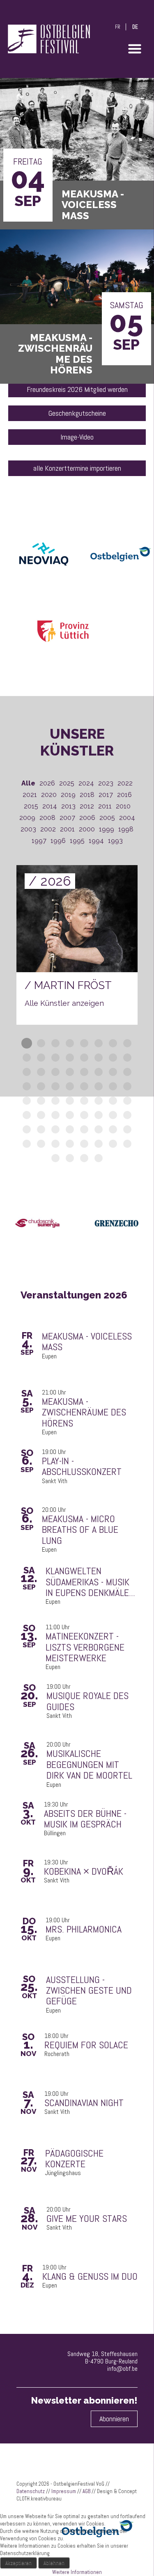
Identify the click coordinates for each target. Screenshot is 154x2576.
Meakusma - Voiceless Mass (87, 1342)
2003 (28, 829)
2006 (87, 818)
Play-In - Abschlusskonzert (82, 1467)
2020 (49, 795)
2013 (68, 806)
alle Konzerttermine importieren (77, 468)
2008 (47, 818)
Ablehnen (54, 2563)
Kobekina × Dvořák (84, 1871)
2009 (27, 818)
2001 (67, 829)
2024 (86, 783)
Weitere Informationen (77, 2572)
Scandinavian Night (84, 2103)
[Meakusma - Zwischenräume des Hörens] (77, 272)
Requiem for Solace (86, 2045)
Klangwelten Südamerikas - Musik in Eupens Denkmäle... (90, 1582)
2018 (87, 795)
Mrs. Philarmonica (84, 1929)
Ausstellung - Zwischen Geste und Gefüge (89, 1991)
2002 (48, 829)
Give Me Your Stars (87, 2219)
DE (135, 27)
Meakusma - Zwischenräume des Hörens (84, 1412)
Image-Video (77, 437)
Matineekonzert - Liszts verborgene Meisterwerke (85, 1647)
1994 (96, 841)
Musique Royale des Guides (87, 1701)
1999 (107, 829)
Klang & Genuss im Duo (90, 2276)
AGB (86, 2491)
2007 (67, 818)
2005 (107, 818)
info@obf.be (122, 2369)
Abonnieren (114, 2419)
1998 (126, 829)
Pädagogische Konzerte (74, 2159)
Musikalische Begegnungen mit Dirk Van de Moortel (89, 1764)
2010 (123, 806)
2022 (125, 783)
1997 (39, 841)
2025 (67, 783)
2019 (68, 795)
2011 (105, 806)
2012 (87, 806)
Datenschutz (31, 2491)
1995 (77, 841)
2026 (47, 783)
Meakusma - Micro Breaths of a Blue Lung (80, 1530)
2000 (87, 829)
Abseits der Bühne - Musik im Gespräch (85, 1819)
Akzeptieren (18, 2563)
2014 (50, 806)
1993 (115, 841)
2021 (30, 795)
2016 (124, 795)
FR (118, 27)
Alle (28, 783)
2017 (106, 795)
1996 (58, 841)
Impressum (64, 2491)
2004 (127, 818)
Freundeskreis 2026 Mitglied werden (77, 389)
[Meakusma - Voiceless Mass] (77, 129)
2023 (106, 783)
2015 (31, 806)
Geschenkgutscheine (77, 413)
